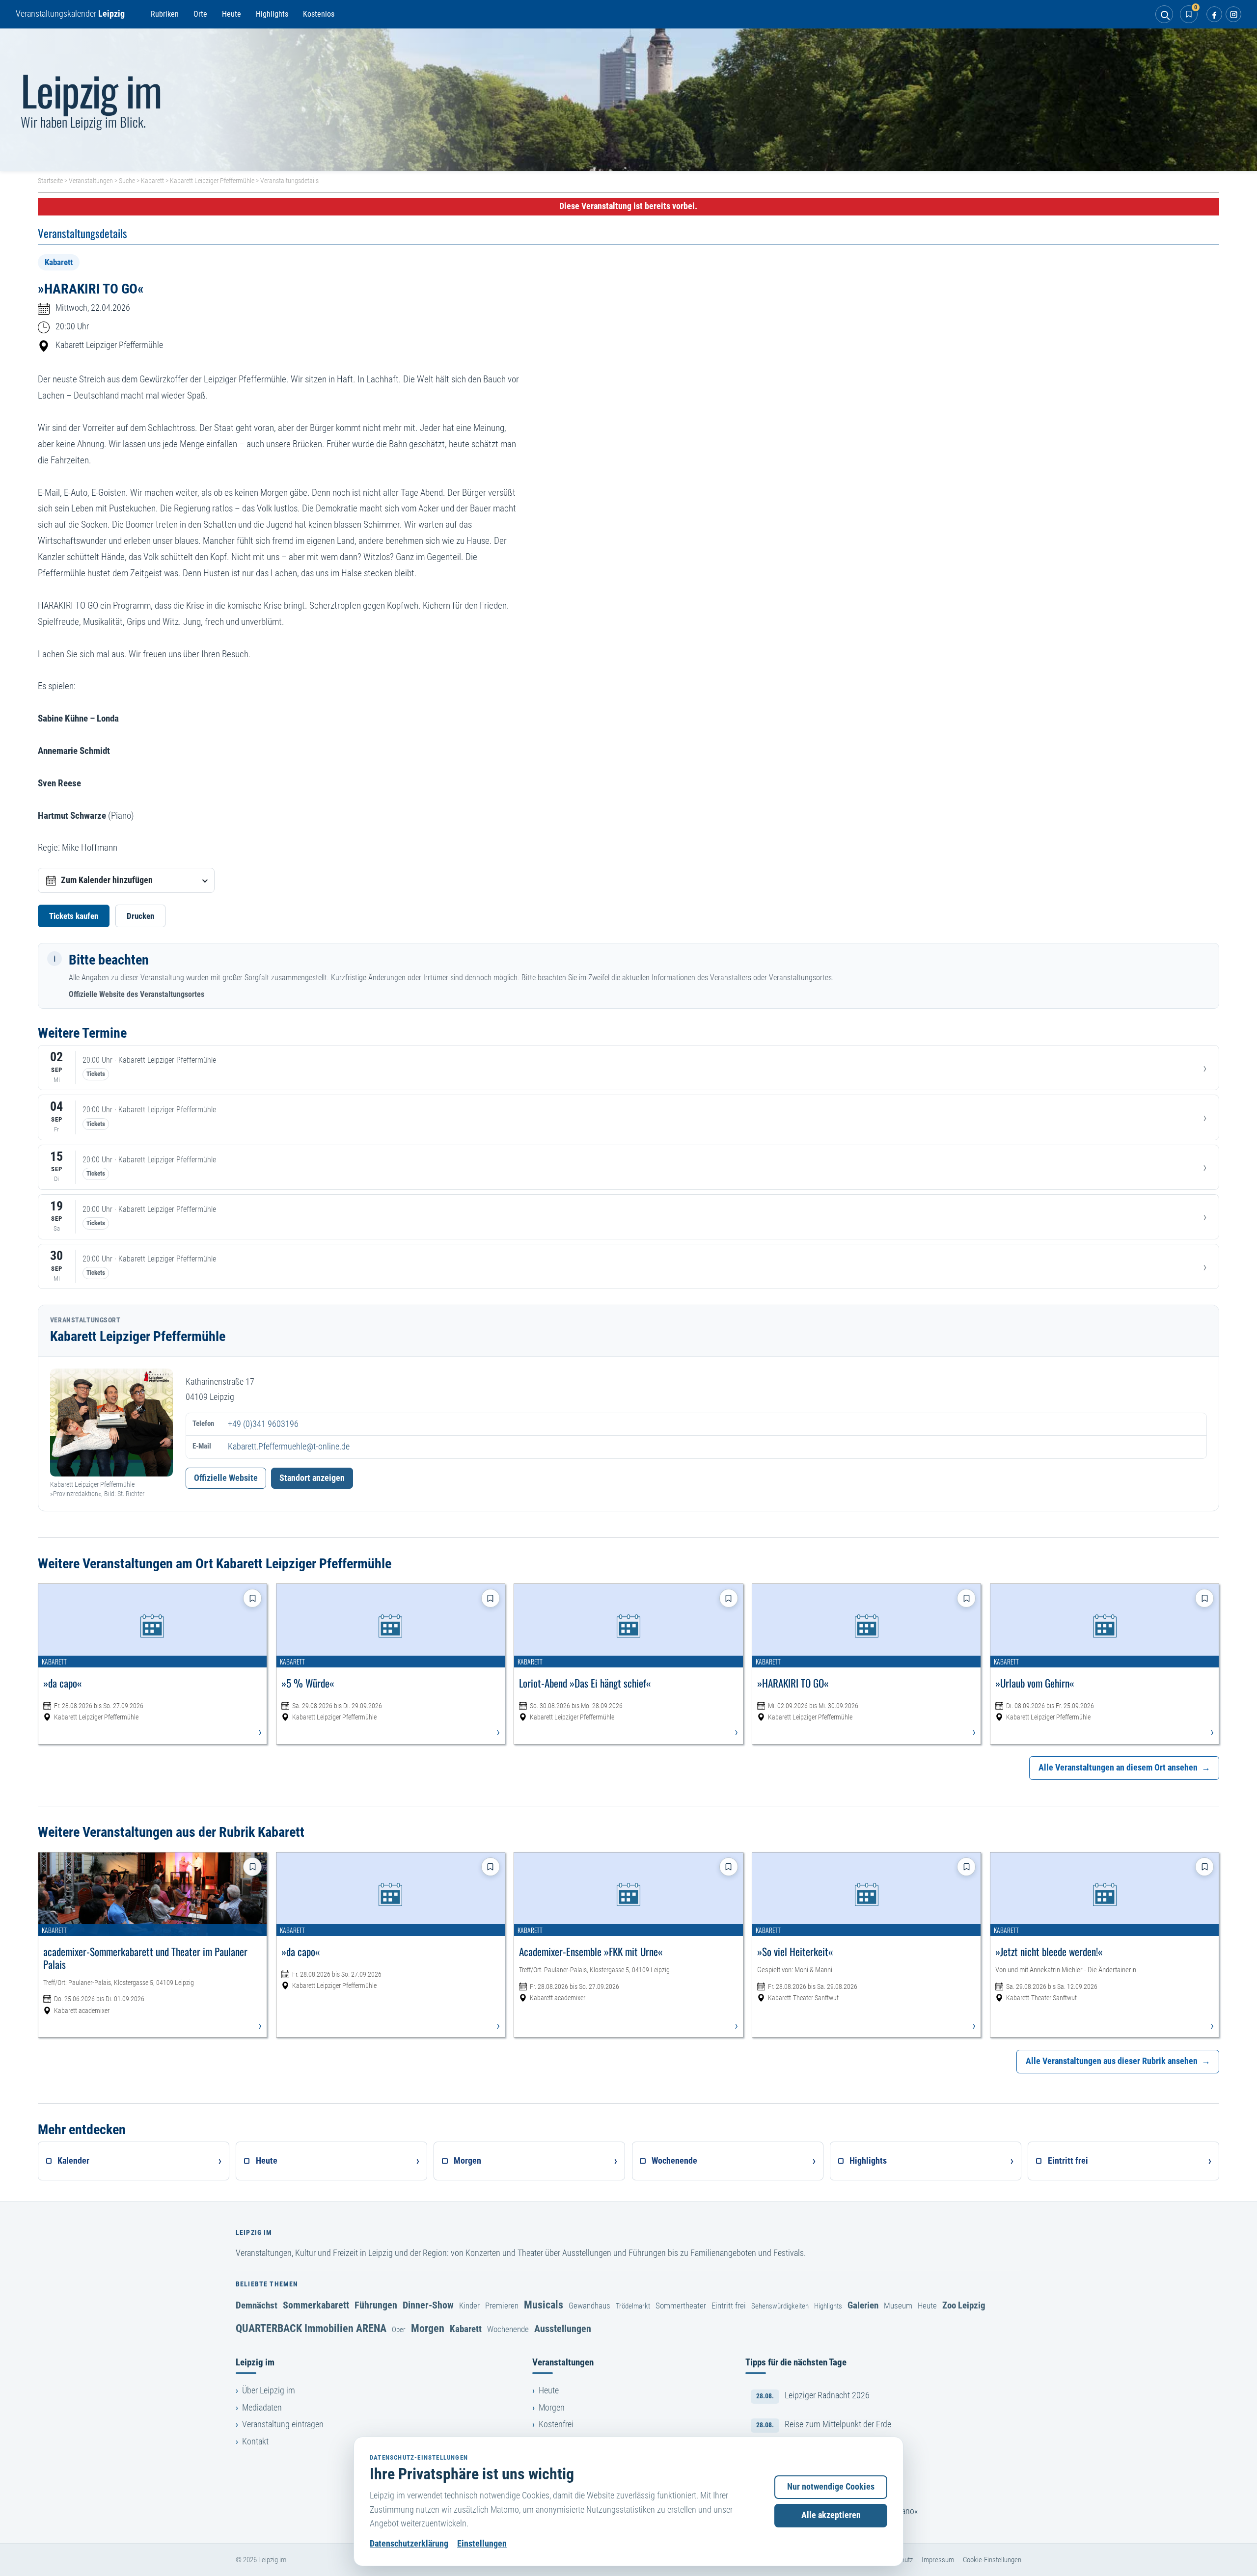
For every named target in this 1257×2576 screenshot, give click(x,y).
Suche (127, 181)
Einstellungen (482, 2544)
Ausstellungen (563, 2329)
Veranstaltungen (91, 181)
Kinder (469, 2306)
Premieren (502, 2306)
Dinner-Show (428, 2305)
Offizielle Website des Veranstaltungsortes (137, 994)
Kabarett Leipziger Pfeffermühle (212, 181)
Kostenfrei (556, 2424)
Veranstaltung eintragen (283, 2424)
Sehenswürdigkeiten (780, 2306)
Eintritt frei (729, 2306)
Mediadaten (262, 2408)
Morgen (428, 2328)
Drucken (140, 916)
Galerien (863, 2305)
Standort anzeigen (312, 1478)
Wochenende (508, 2329)
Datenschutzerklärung (409, 2544)
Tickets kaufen (74, 916)
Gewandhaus (589, 2306)
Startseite (50, 181)
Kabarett (152, 181)
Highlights (272, 14)
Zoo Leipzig (964, 2305)
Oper (399, 2330)
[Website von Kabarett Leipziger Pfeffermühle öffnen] (111, 1422)
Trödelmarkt (633, 2306)
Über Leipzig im (269, 2390)
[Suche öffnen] (1164, 14)
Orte (200, 14)
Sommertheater (681, 2306)
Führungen (376, 2305)
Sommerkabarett (316, 2305)
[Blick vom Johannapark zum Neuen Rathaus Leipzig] (628, 100)
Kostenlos (319, 14)
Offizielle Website (226, 1478)
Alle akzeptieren (831, 2515)
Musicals (544, 2305)
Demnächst (257, 2305)
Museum (898, 2306)
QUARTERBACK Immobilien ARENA (311, 2328)
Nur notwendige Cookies (831, 2487)
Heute (232, 14)
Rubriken (165, 14)
